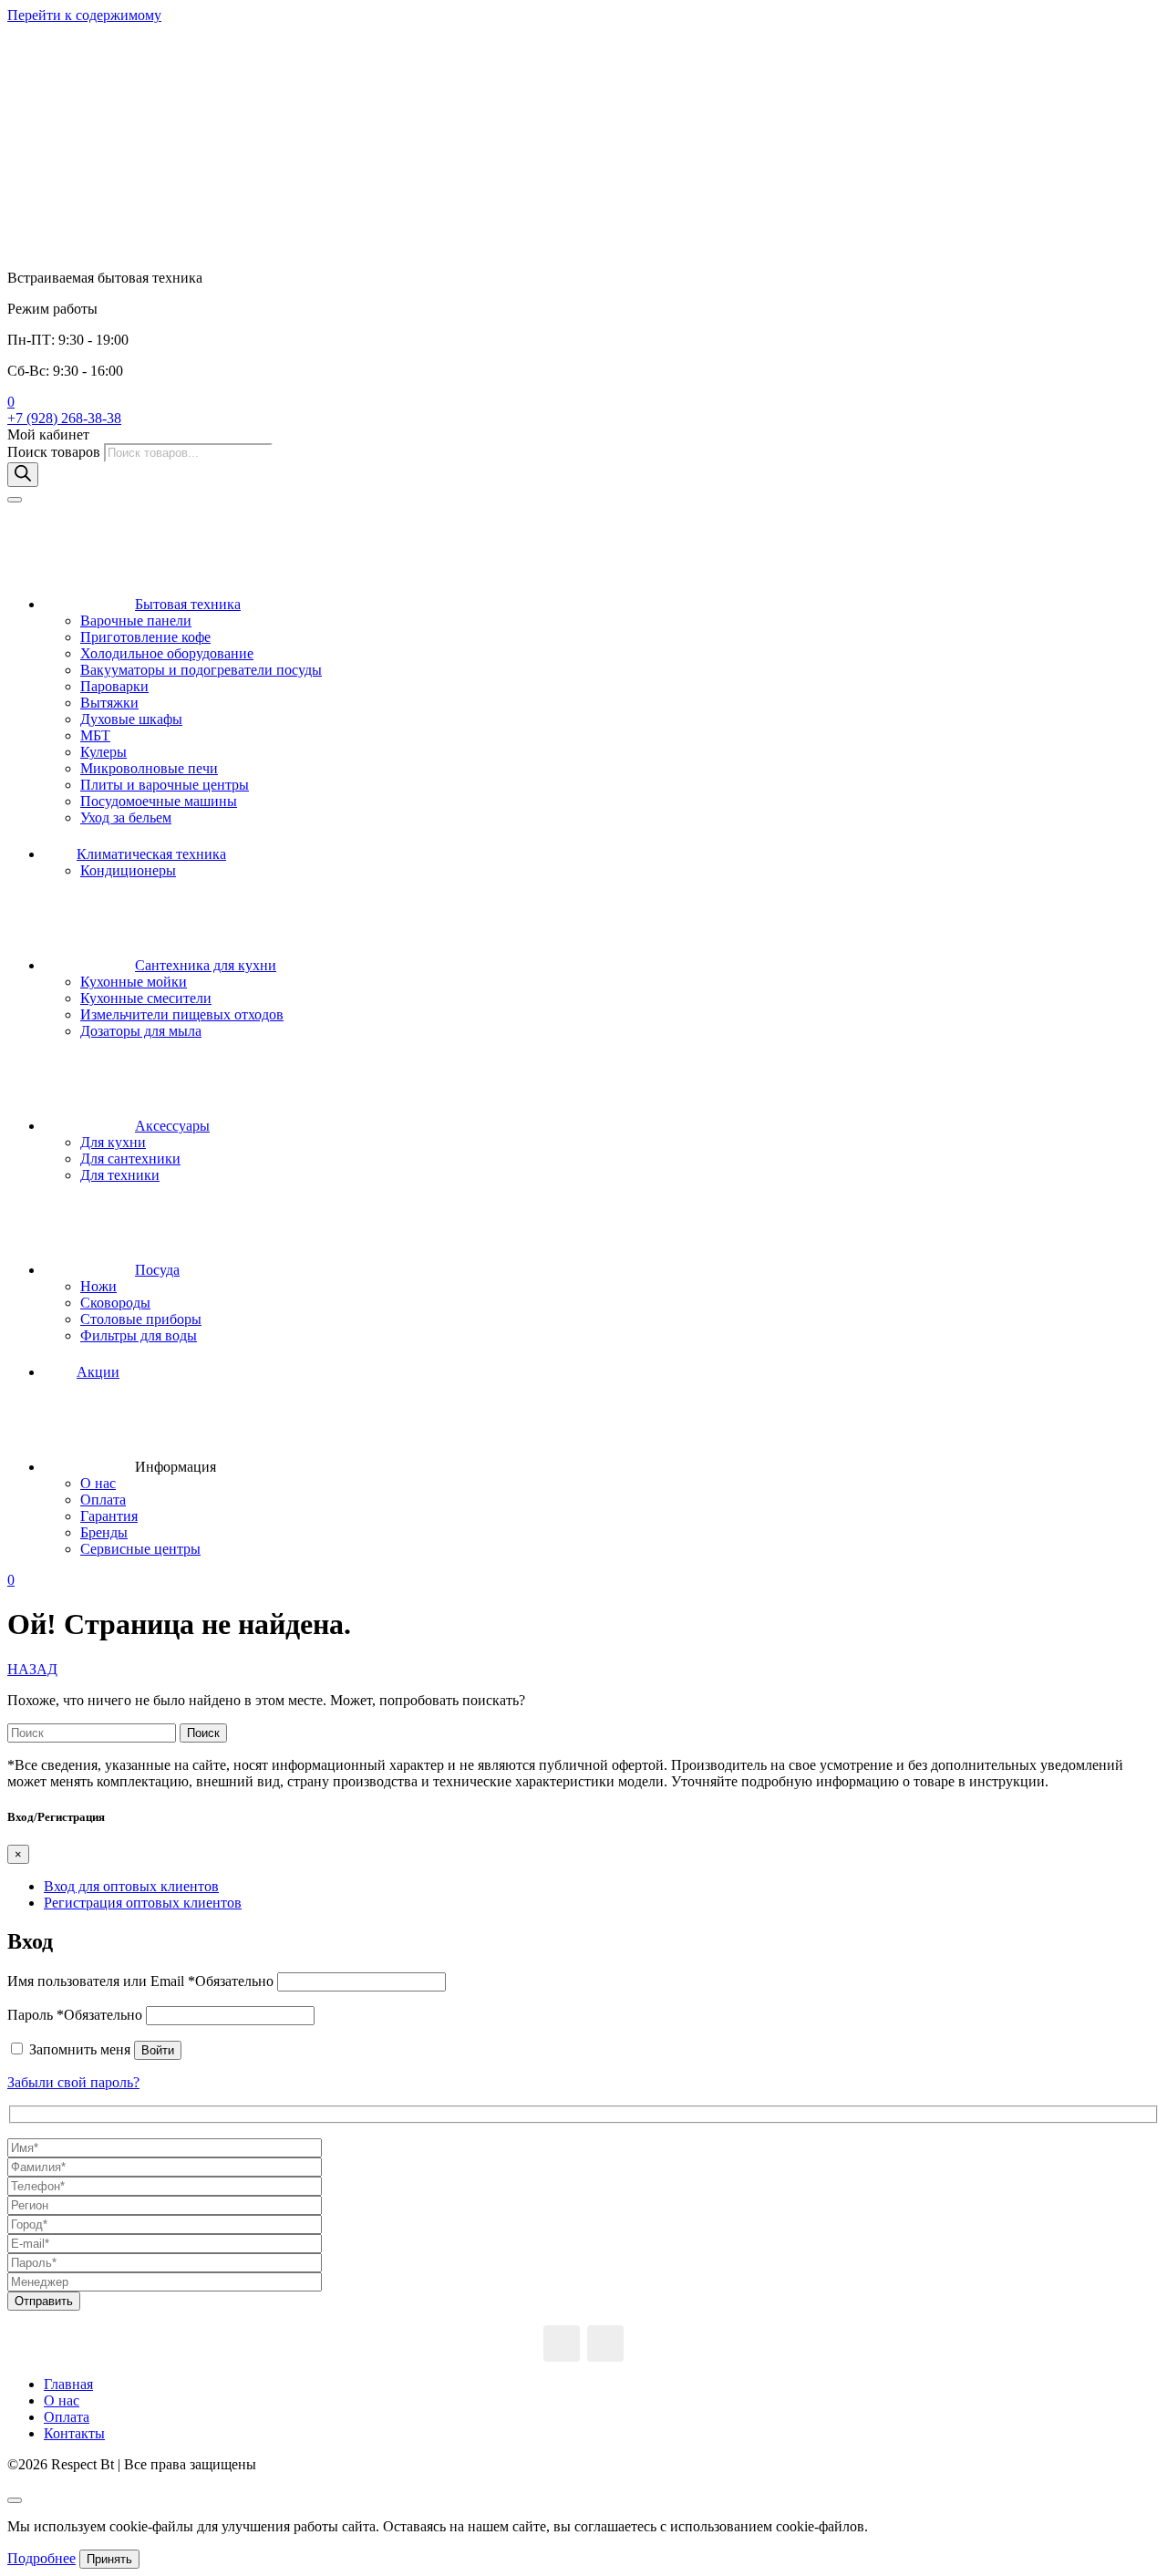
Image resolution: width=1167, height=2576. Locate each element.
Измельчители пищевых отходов (182, 1014)
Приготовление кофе (145, 637)
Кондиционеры (128, 870)
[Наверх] (15, 2500)
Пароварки (114, 686)
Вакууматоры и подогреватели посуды (201, 670)
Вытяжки (109, 703)
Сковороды (115, 1303)
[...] (562, 2343)
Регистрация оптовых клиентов (143, 1903)
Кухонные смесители (146, 998)
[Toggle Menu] (15, 500)
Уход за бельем (126, 817)
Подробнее (41, 2558)
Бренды (104, 1532)
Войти (158, 2050)
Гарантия (109, 1516)
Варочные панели (136, 621)
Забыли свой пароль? (73, 2082)
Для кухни (113, 1142)
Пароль (75, 2015)
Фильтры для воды (139, 1335)
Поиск (203, 1733)
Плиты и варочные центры (165, 785)
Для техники (120, 1175)
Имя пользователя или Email (140, 1981)
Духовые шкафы (131, 719)
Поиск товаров (56, 452)
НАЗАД (32, 1669)
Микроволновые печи (149, 768)
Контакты (74, 2433)
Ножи (98, 1286)
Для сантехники (130, 1159)
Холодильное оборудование (167, 653)
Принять (109, 2559)
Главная (68, 2384)
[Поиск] (23, 475)
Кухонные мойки (134, 982)
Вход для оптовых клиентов (131, 1886)
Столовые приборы (141, 1319)
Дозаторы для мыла (141, 1031)
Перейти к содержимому (84, 15)
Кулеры (103, 752)
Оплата (103, 1500)
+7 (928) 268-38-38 (64, 418)
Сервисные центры (140, 1549)
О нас (98, 1483)
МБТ (95, 735)
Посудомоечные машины (159, 801)
